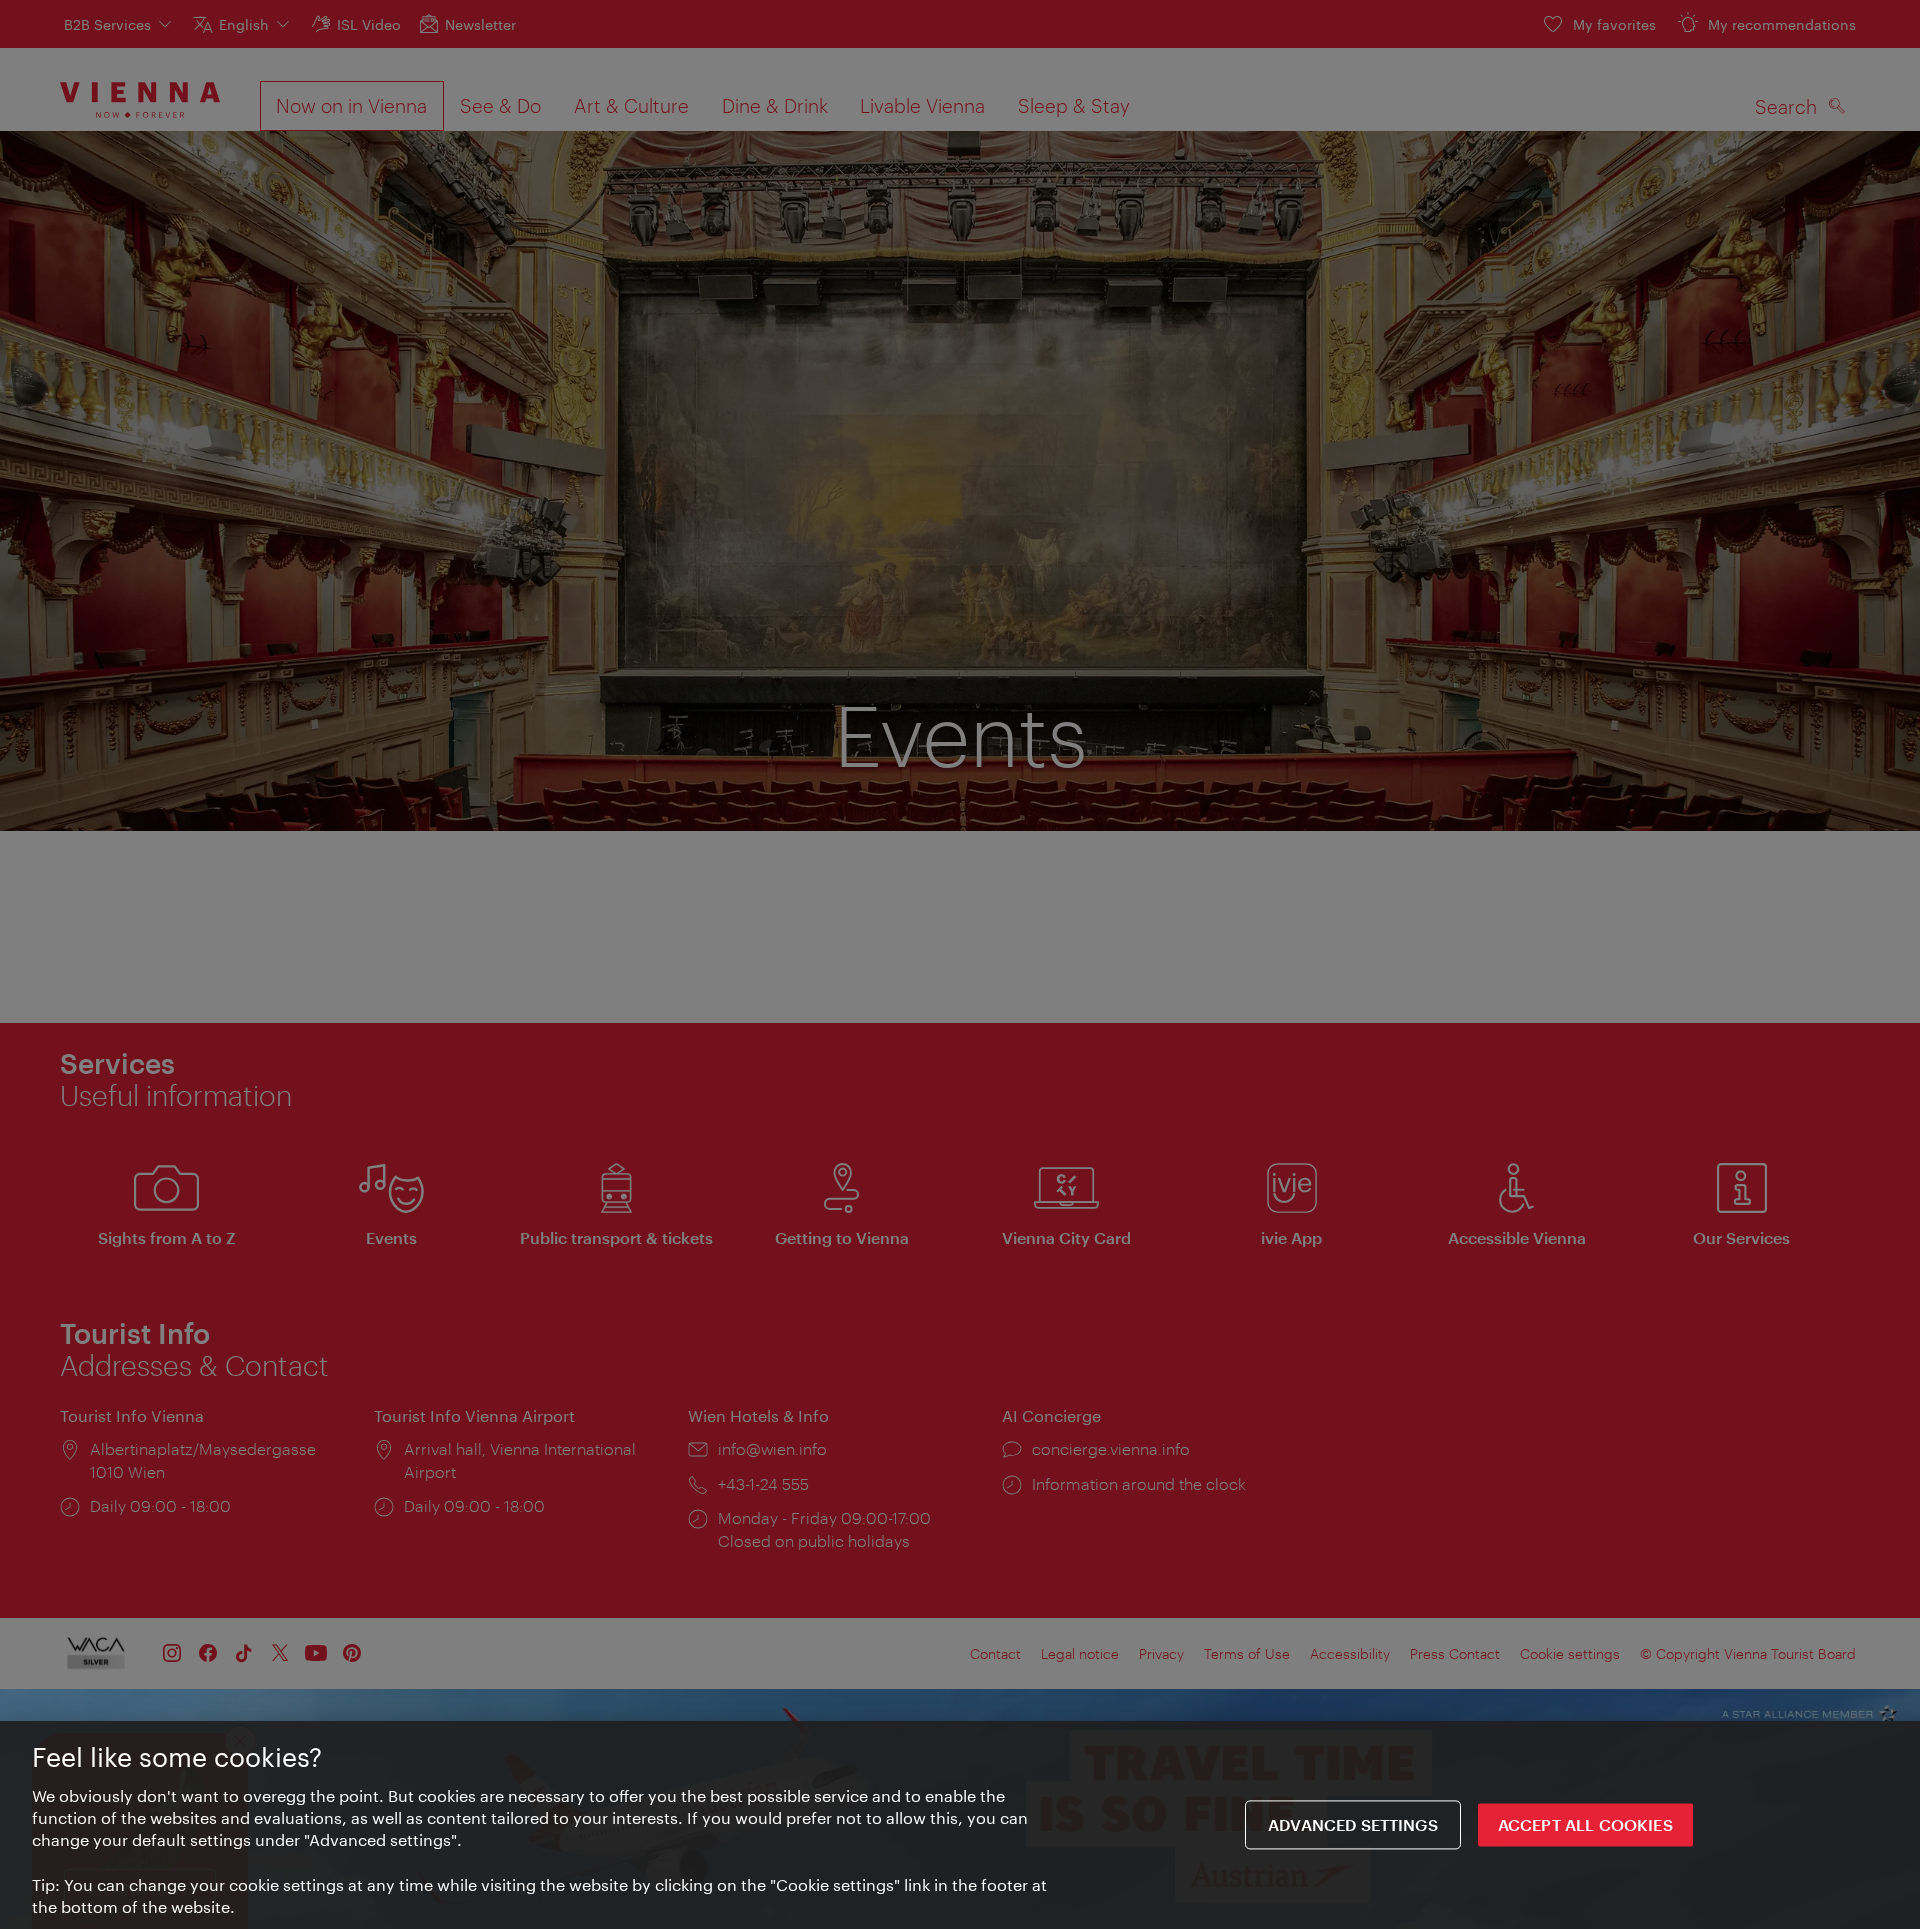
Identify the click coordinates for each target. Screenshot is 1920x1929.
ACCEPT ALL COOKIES (1585, 1825)
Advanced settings (1353, 1825)
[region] (960, 1825)
